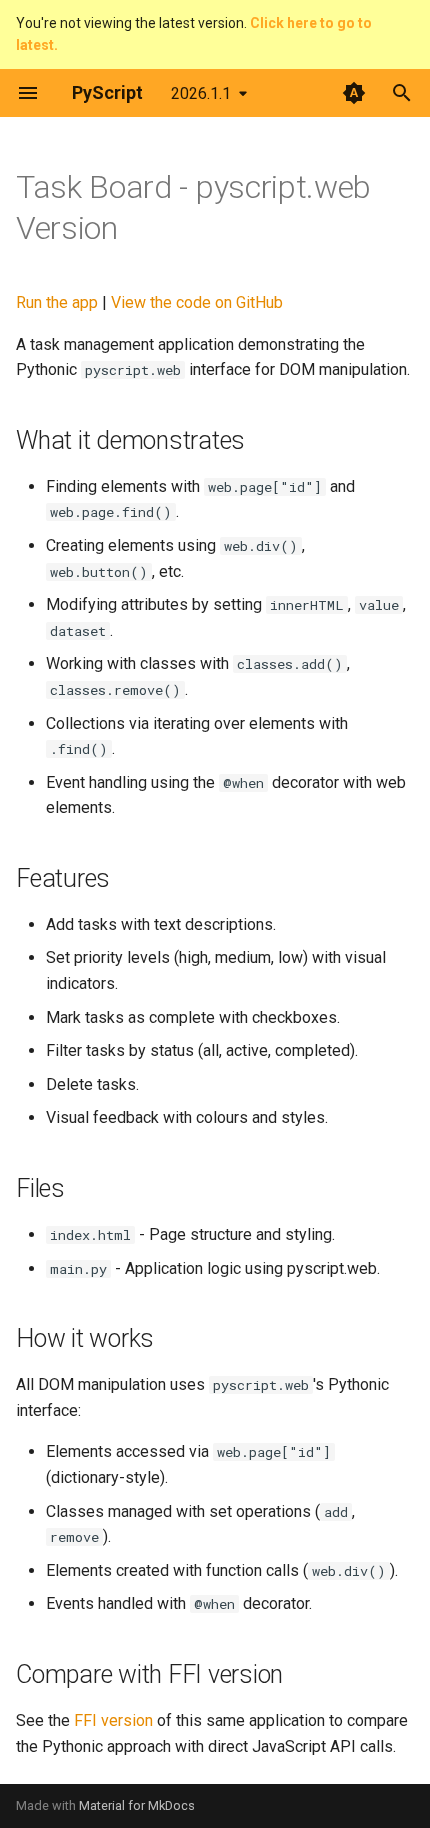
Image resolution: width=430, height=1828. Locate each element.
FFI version (113, 1720)
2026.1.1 (201, 93)
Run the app (57, 302)
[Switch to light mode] (354, 93)
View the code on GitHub (197, 302)
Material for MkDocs (137, 1805)
